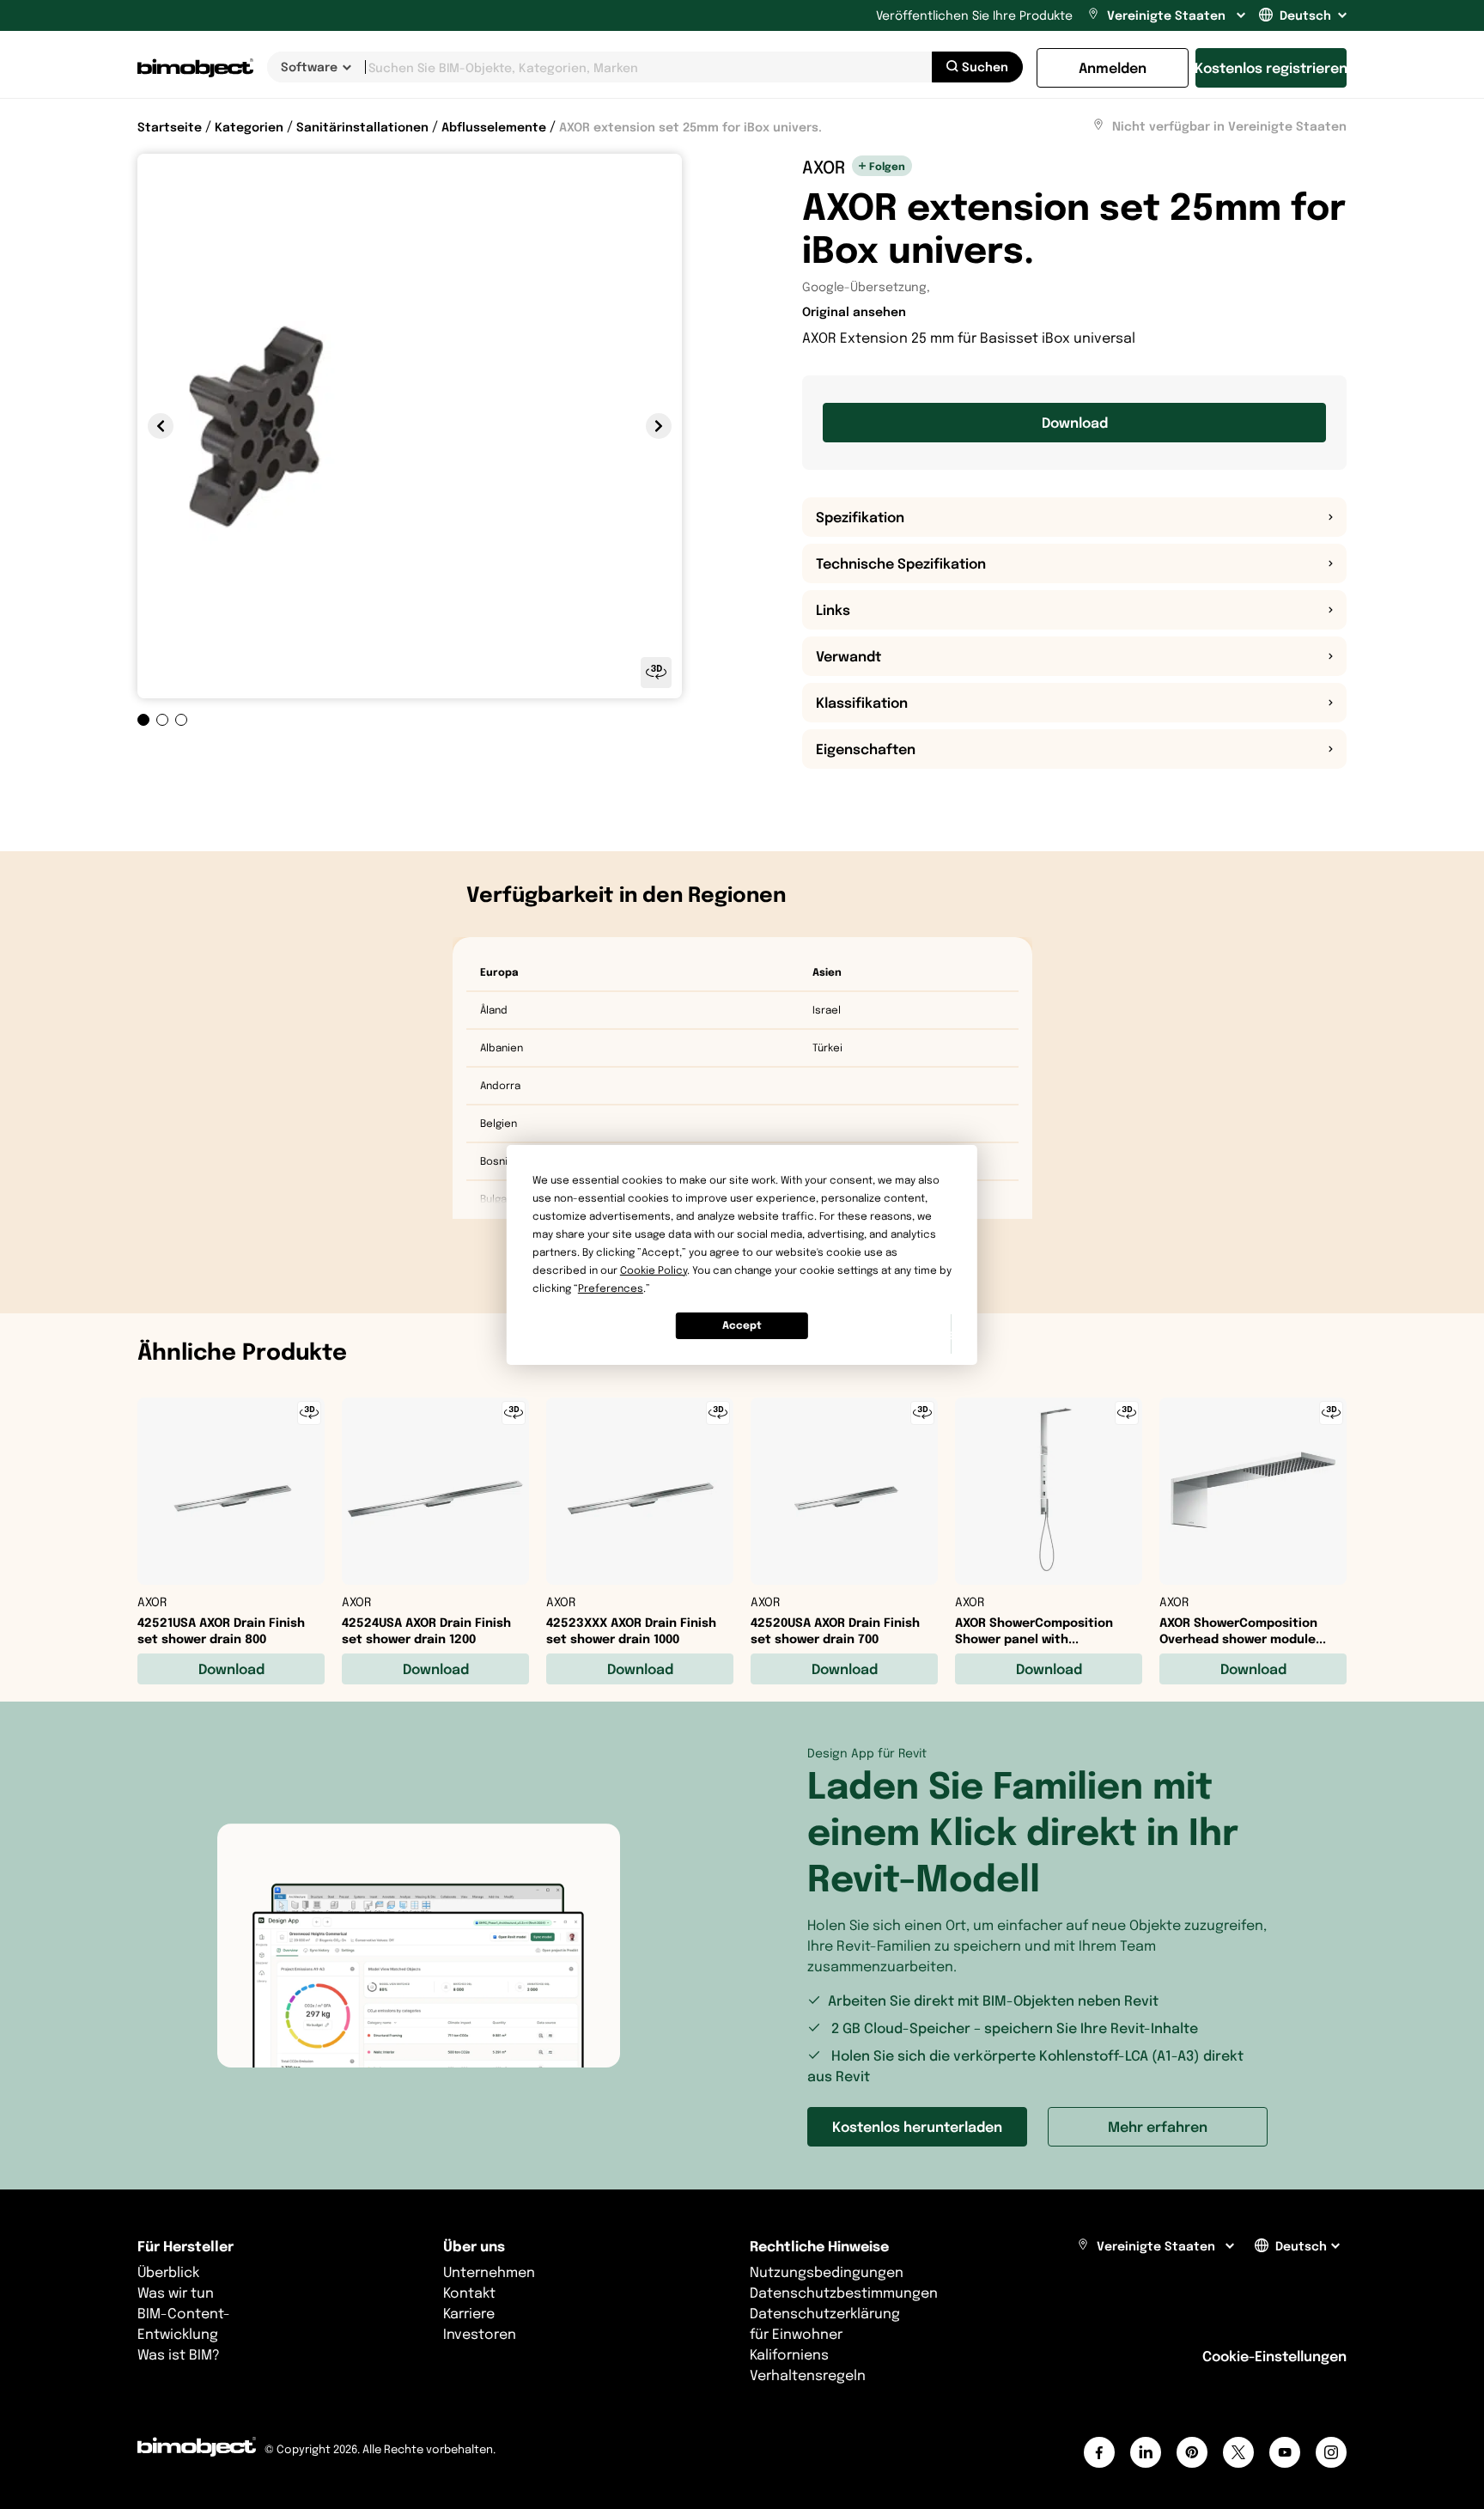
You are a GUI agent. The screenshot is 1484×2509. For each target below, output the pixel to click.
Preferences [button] (611, 1288)
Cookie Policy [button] (654, 1270)
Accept (742, 1325)
